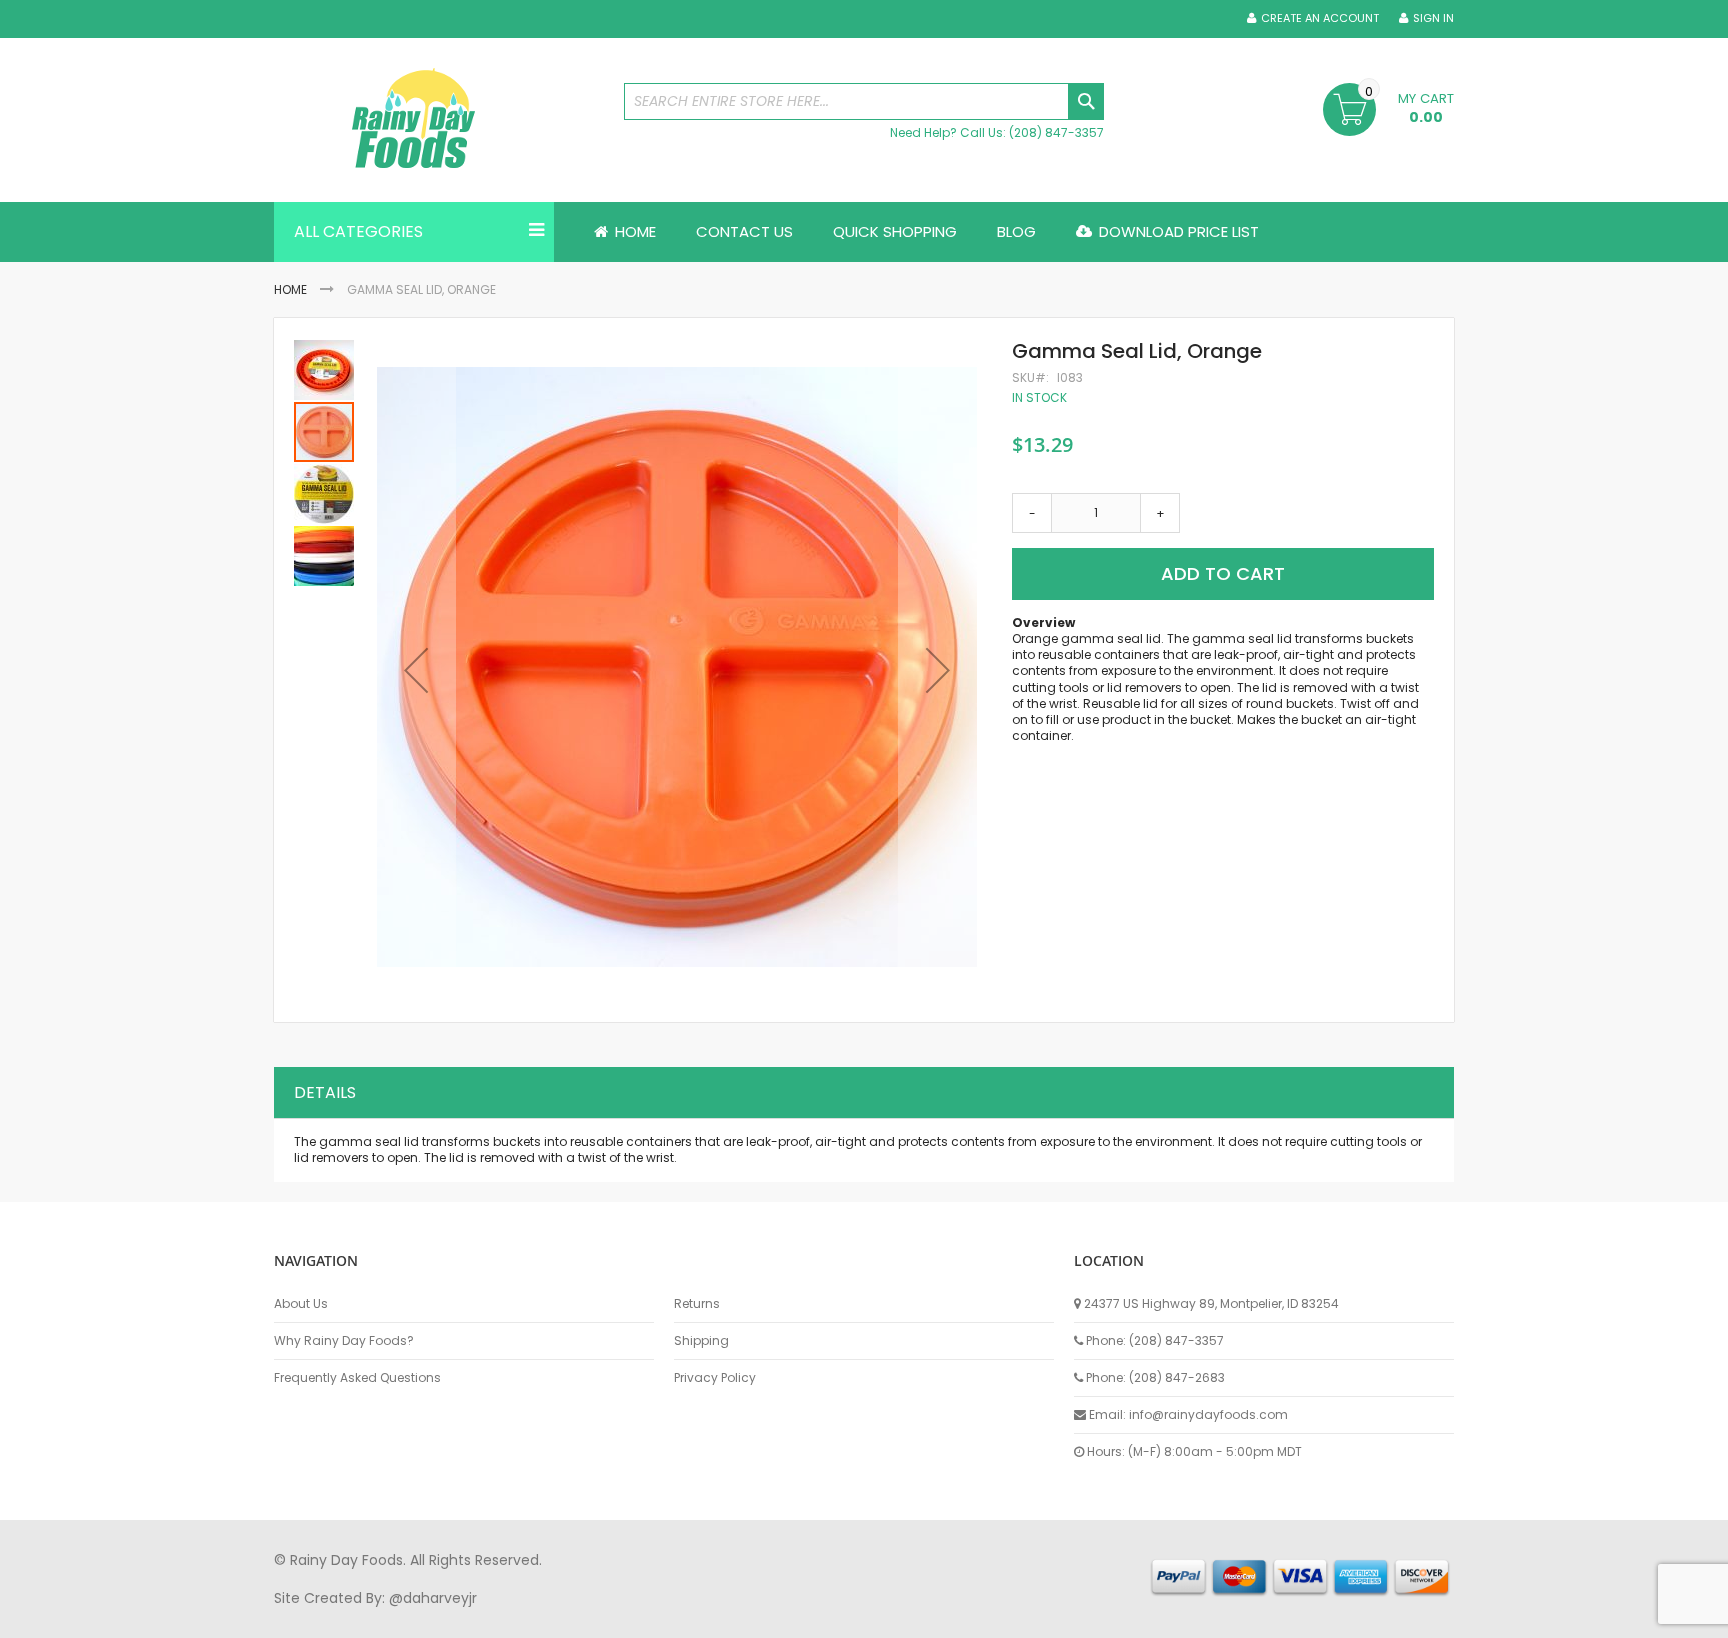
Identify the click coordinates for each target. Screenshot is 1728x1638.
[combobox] (864, 101)
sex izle (660, 1617)
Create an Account (1320, 18)
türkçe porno (520, 1617)
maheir (446, 1617)
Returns (697, 1304)
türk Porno (724, 1617)
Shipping (701, 1341)
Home (290, 289)
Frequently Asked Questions (357, 1378)
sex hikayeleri (1092, 1617)
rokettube (1007, 1617)
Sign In (1433, 18)
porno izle (383, 1617)
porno (294, 1617)
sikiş (332, 1617)
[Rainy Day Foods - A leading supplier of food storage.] (439, 120)
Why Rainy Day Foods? (344, 1341)
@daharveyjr (433, 1598)
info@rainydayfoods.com (1208, 1414)
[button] (416, 670)
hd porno (600, 1617)
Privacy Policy (715, 1378)
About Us (301, 1304)
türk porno (933, 1617)
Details (325, 1092)
